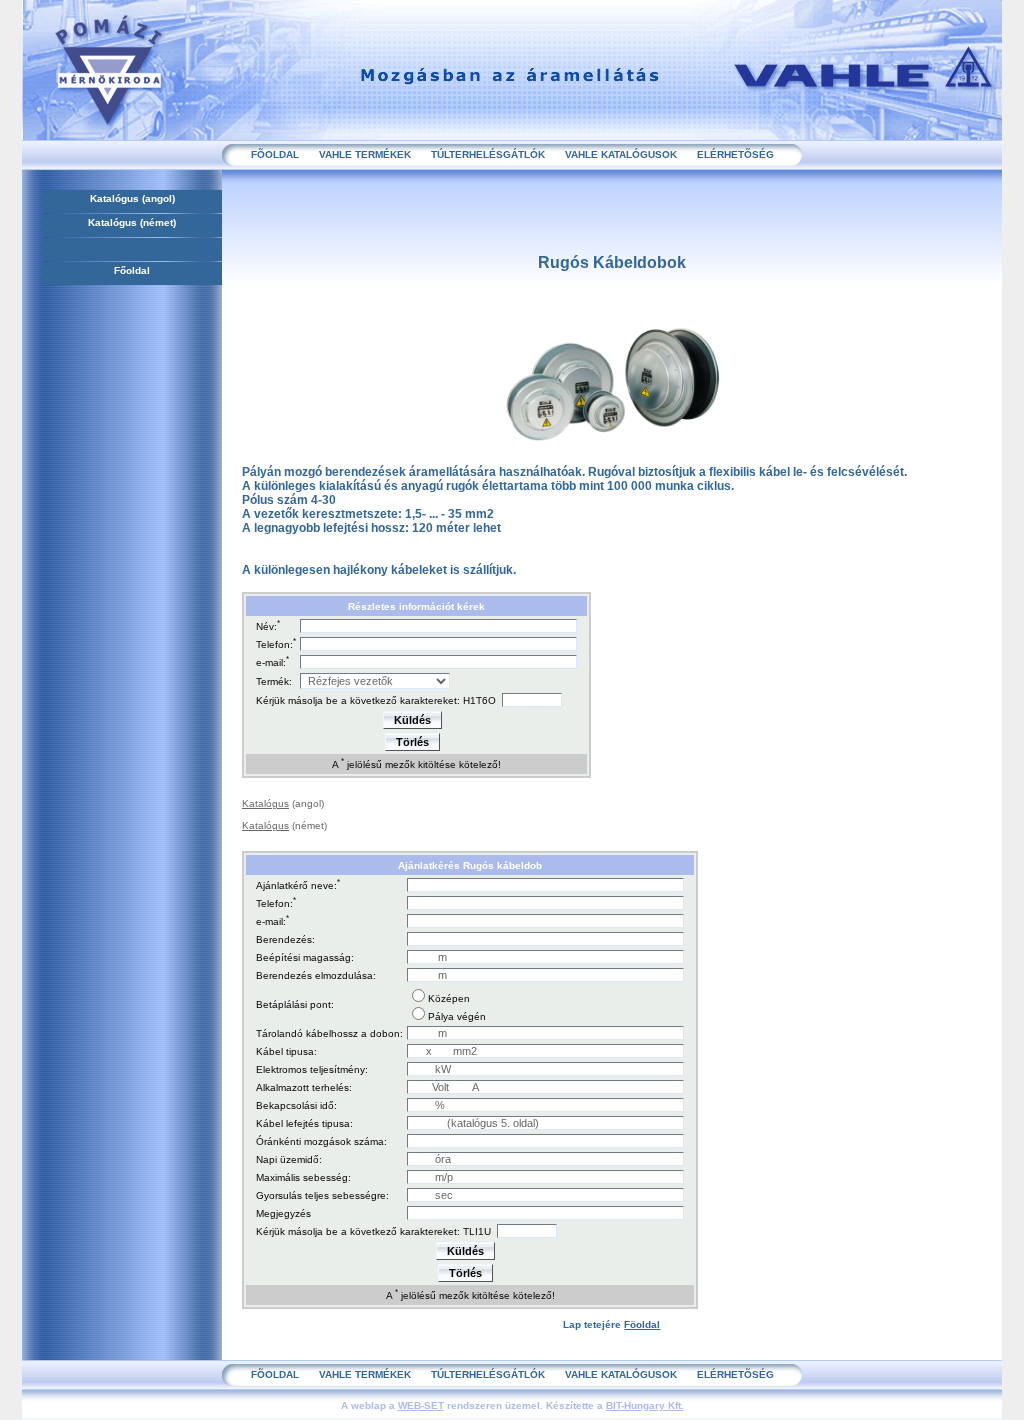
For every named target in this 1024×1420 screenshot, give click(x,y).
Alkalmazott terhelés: (304, 1087)
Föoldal (642, 1324)
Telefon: (274, 645)
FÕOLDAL (275, 154)
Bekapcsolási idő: (296, 1105)
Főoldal (132, 270)
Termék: (274, 681)
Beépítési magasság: (305, 957)
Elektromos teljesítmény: (312, 1069)
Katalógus (114, 198)
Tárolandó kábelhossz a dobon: (329, 1033)
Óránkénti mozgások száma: (321, 1141)
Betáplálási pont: (295, 1004)
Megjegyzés (283, 1213)
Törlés (412, 742)
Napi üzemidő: (289, 1159)
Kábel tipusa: (286, 1051)
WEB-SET (421, 1405)
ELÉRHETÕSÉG (735, 154)
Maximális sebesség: (303, 1177)
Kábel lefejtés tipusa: (304, 1123)
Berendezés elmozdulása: (316, 975)
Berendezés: (285, 939)
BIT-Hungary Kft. (645, 1405)
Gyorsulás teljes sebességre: (322, 1195)
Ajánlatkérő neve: (296, 886)
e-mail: (271, 663)
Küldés (412, 720)
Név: (266, 627)
